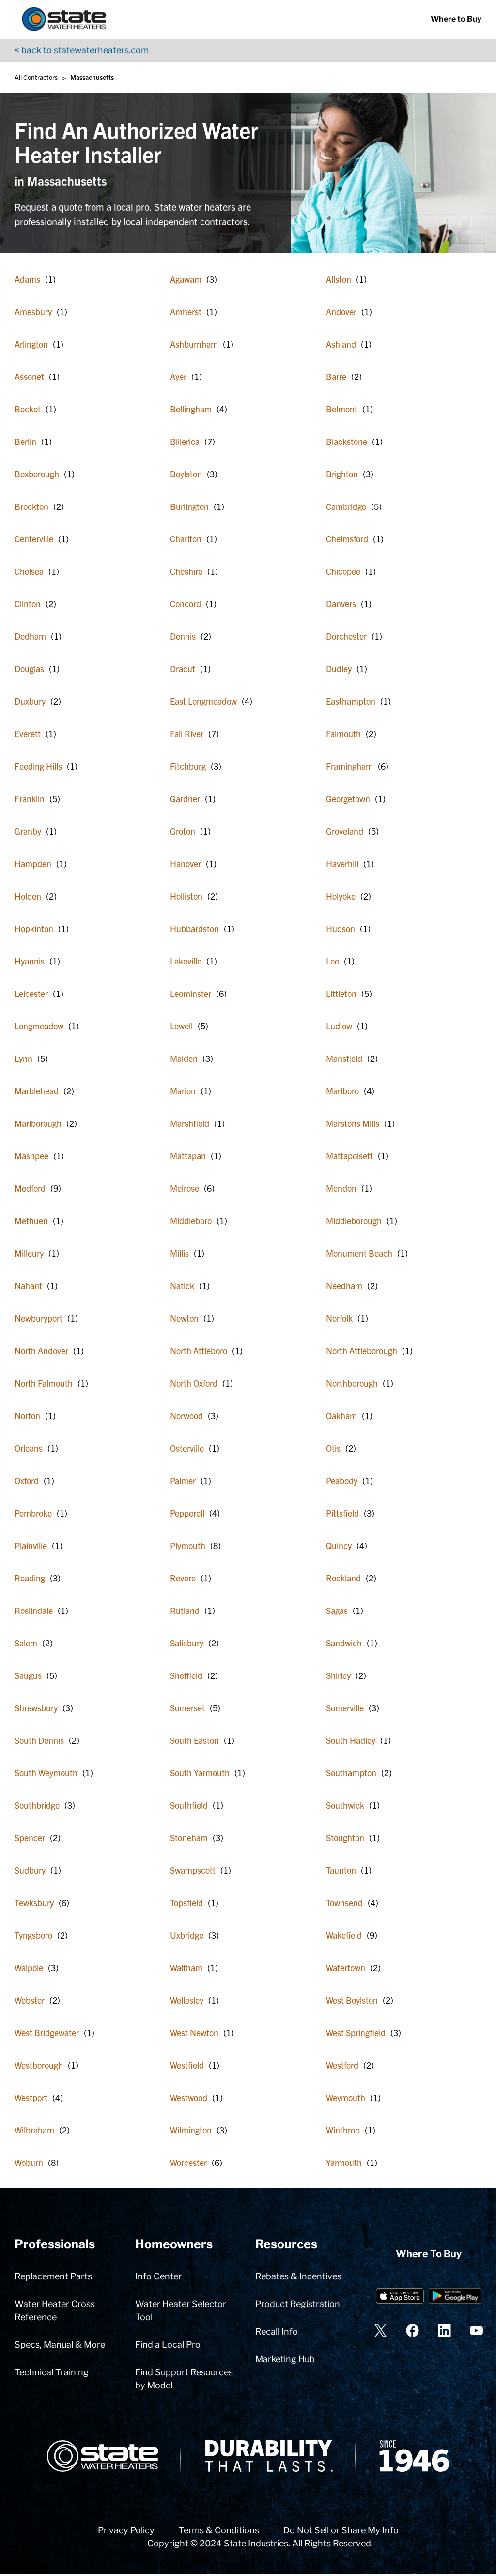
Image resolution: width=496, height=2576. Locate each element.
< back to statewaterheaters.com (82, 50)
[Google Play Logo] (455, 2298)
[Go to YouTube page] (476, 2331)
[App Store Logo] (400, 2298)
